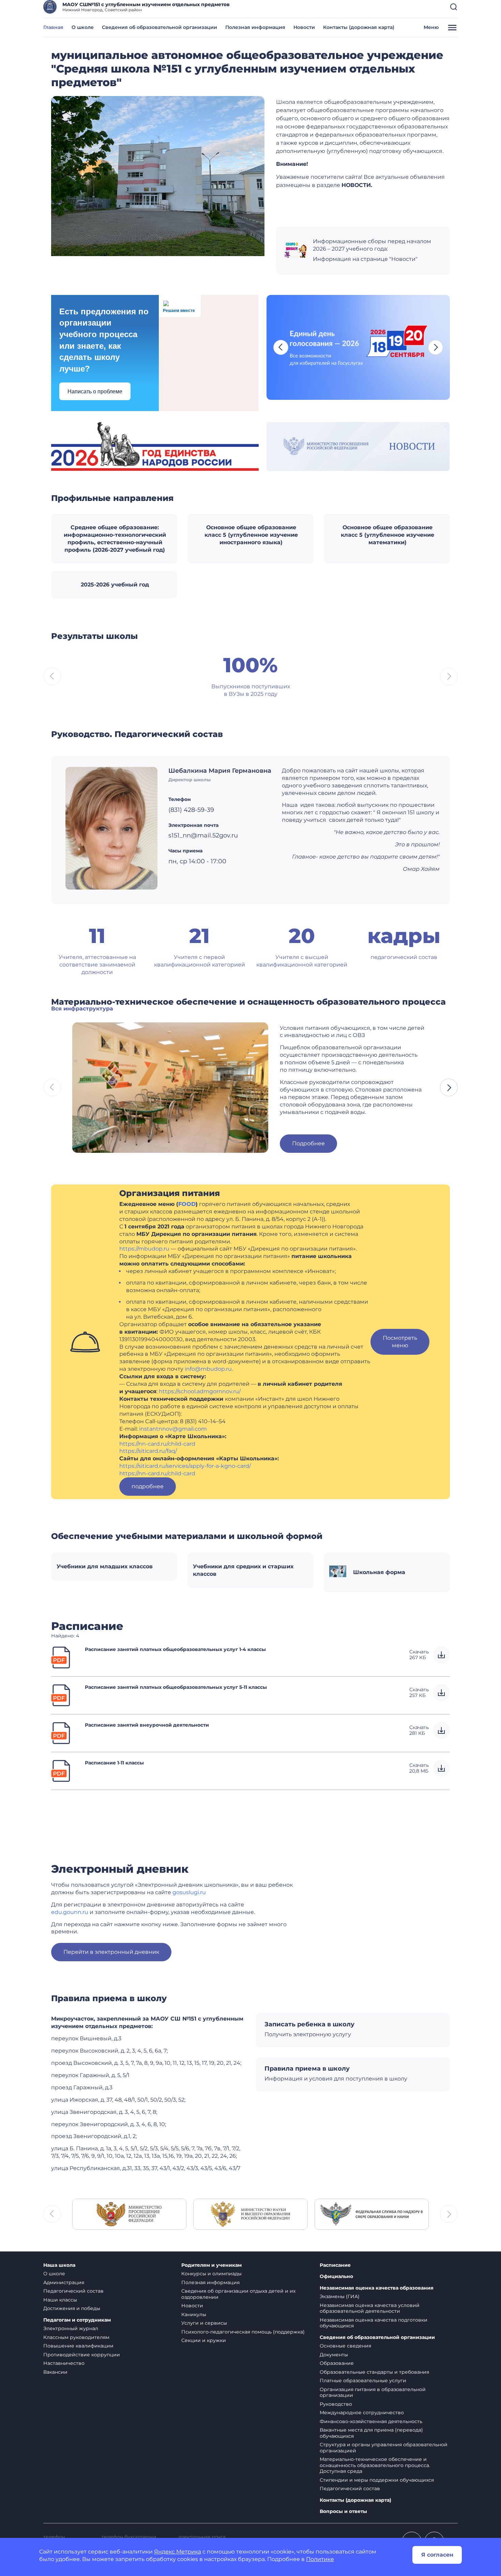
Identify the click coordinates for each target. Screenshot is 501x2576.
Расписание (335, 2265)
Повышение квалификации (78, 2346)
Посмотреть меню (400, 1342)
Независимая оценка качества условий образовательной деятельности (370, 2308)
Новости (304, 27)
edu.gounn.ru (70, 1912)
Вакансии (55, 2372)
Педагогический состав (73, 2291)
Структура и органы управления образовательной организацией (384, 2448)
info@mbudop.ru (208, 1369)
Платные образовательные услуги (363, 2381)
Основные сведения (345, 2346)
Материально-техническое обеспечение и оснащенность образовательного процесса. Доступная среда (375, 2465)
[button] (454, 7)
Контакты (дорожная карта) (359, 27)
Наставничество (64, 2363)
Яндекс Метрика (178, 2552)
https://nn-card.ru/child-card (157, 1444)
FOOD (187, 1204)
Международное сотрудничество (362, 2413)
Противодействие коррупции (82, 2355)
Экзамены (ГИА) (340, 2296)
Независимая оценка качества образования (377, 2288)
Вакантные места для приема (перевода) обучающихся (371, 2433)
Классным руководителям (76, 2337)
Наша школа (59, 2265)
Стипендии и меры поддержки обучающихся (377, 2480)
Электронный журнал (71, 2328)
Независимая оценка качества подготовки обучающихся (374, 2323)
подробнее (148, 1486)
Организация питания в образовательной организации (373, 2392)
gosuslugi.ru (189, 1892)
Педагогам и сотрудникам (77, 2320)
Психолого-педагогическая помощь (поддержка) (243, 2332)
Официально (336, 2276)
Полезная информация (255, 27)
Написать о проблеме (95, 391)
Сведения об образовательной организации (160, 27)
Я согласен (437, 2555)
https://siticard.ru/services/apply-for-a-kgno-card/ (185, 1466)
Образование (337, 2363)
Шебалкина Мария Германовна (220, 771)
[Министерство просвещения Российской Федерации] (129, 2214)
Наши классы (60, 2300)
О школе (83, 27)
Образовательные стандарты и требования (374, 2372)
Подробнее (308, 1143)
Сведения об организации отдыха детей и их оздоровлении (238, 2294)
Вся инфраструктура (82, 1009)
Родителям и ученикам (211, 2265)
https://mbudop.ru (144, 1249)
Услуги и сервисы (204, 2323)
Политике (320, 2559)
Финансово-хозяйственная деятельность (371, 2421)
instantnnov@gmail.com (173, 1429)
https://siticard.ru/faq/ (148, 1451)
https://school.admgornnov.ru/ (200, 1391)
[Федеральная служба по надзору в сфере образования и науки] (372, 2214)
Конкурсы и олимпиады (211, 2274)
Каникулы (194, 2314)
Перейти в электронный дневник (111, 1952)
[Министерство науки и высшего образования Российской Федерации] (250, 2214)
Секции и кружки (204, 2340)
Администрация (64, 2282)
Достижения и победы (72, 2308)
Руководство (336, 2404)
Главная (53, 27)
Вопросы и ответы (343, 2511)
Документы (334, 2355)
